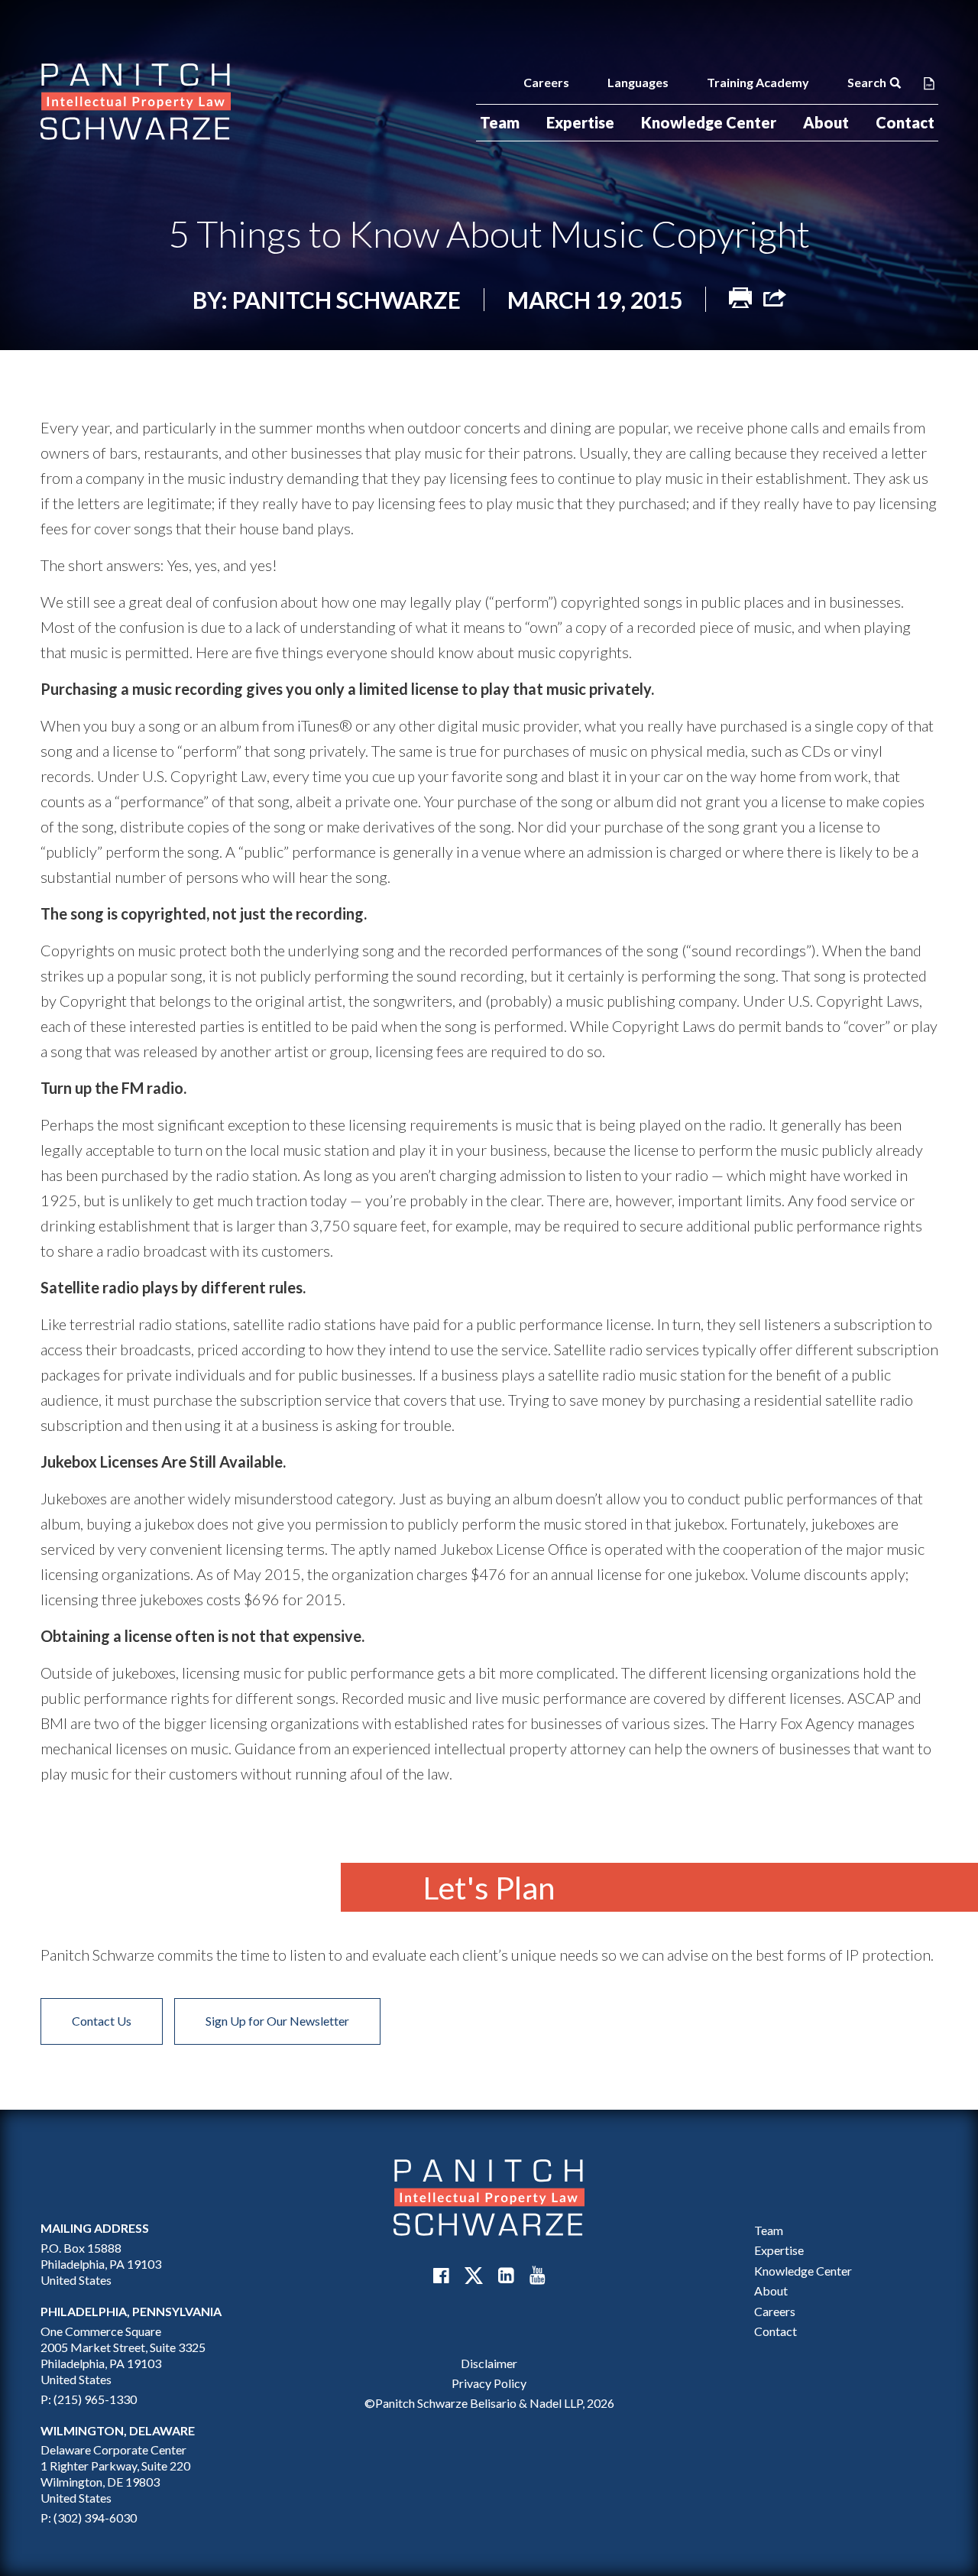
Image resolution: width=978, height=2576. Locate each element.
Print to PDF (929, 83)
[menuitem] (500, 123)
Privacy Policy (489, 2383)
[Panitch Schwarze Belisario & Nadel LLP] (136, 102)
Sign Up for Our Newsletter (277, 2021)
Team (500, 122)
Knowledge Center (709, 122)
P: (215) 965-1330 (89, 2398)
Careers (546, 82)
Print (740, 298)
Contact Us (102, 2021)
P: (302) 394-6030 (89, 2518)
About (826, 122)
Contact (905, 122)
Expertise (580, 122)
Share (775, 298)
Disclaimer (489, 2362)
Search (867, 82)
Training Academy (758, 82)
